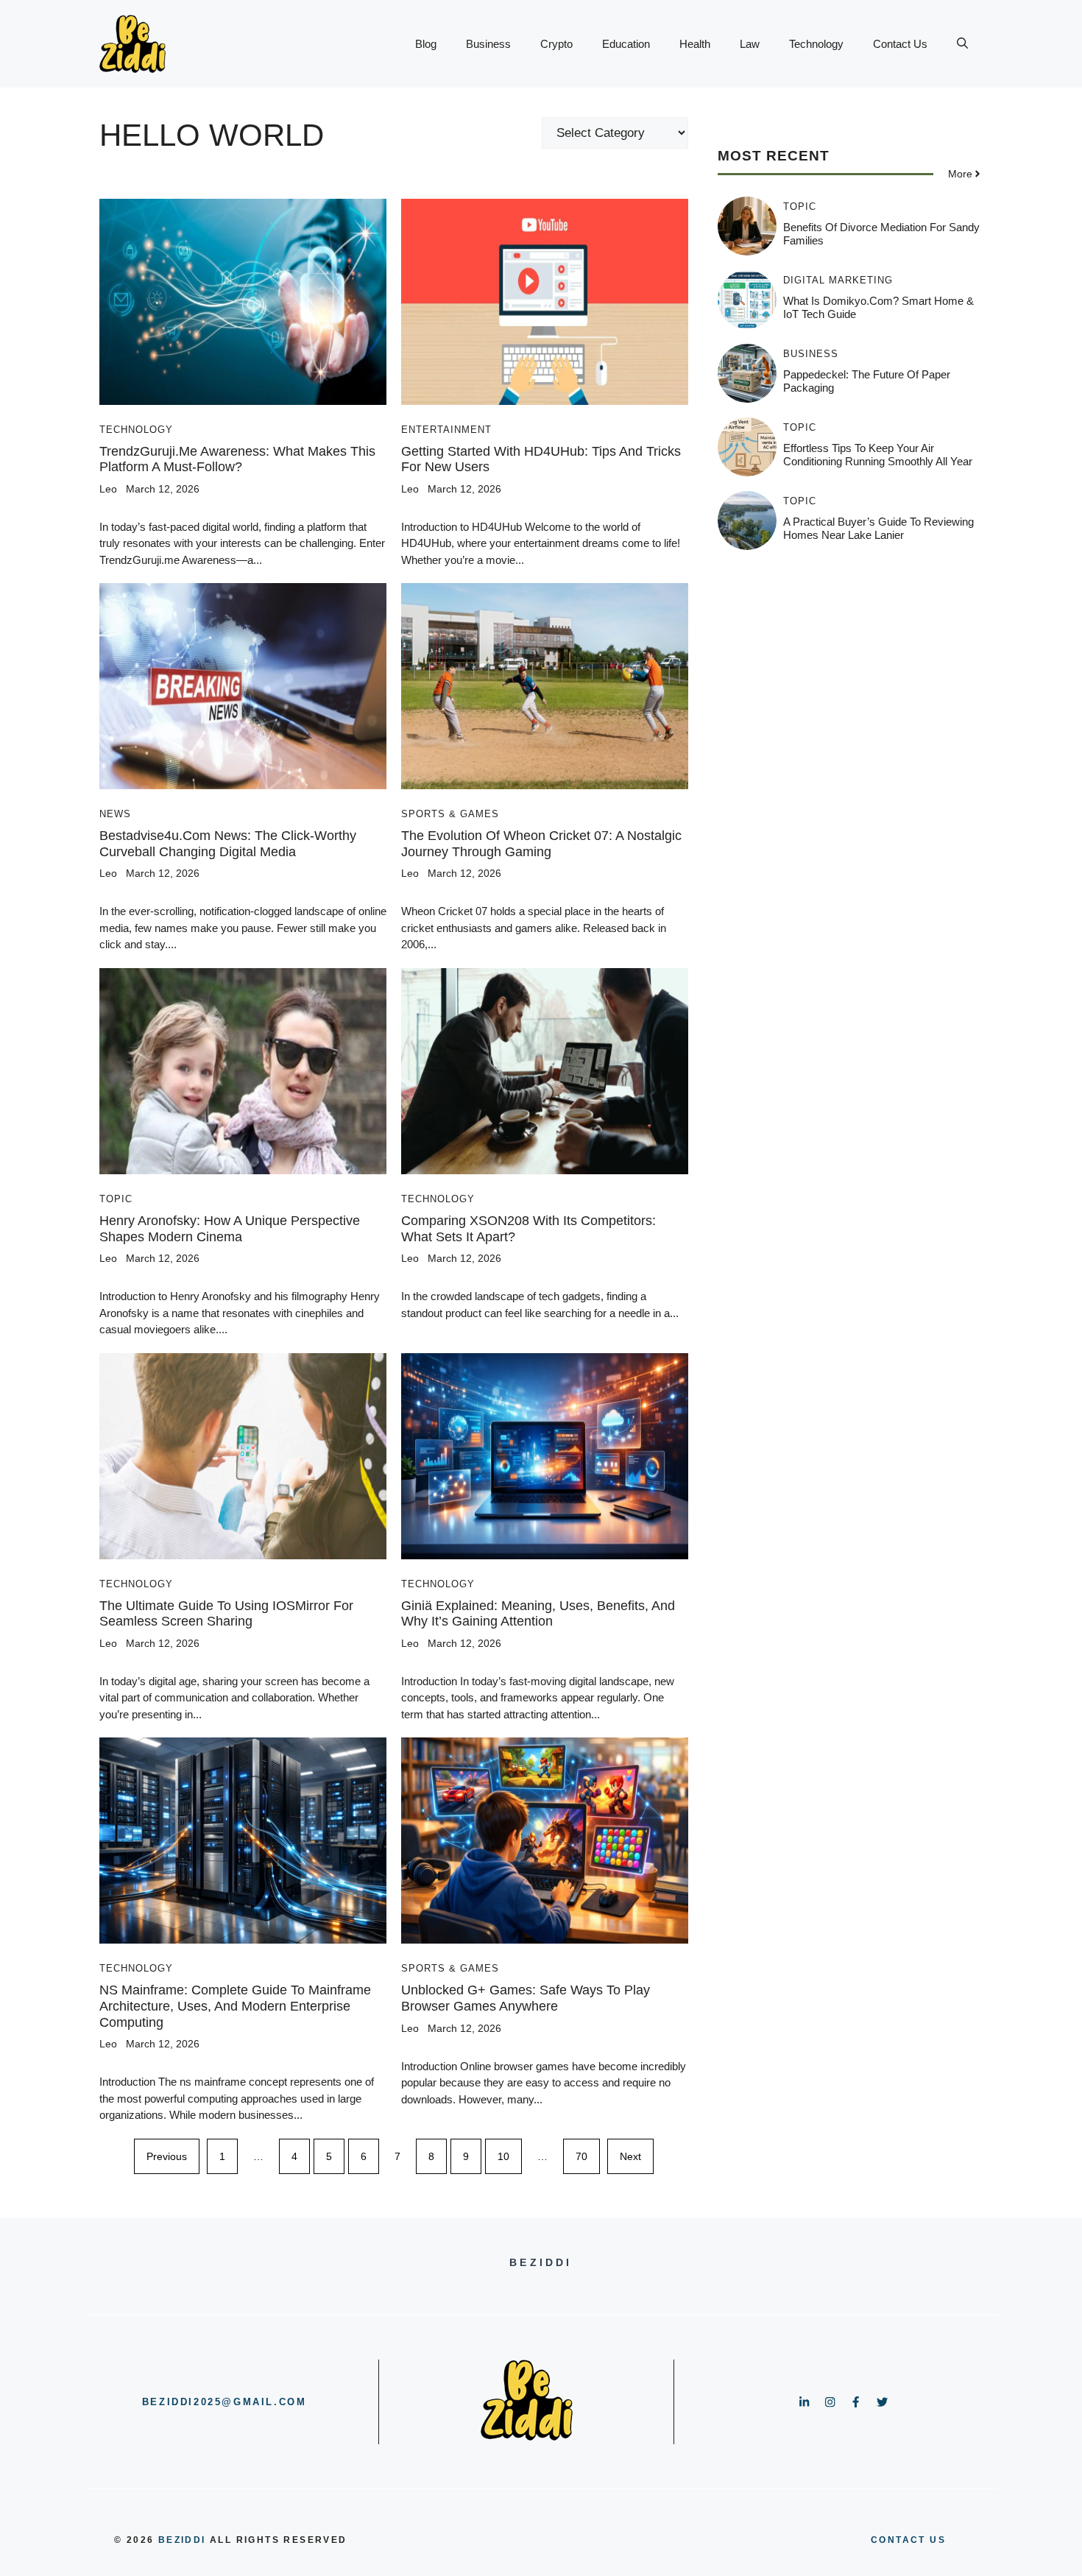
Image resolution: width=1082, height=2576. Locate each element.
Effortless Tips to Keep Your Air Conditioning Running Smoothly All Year (878, 455)
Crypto (556, 44)
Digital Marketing (838, 280)
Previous (167, 2156)
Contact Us (900, 44)
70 (581, 2156)
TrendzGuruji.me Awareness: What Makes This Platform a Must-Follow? (237, 459)
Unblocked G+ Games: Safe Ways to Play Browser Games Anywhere (526, 1998)
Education (626, 44)
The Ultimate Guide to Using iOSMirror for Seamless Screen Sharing (226, 1614)
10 (503, 2156)
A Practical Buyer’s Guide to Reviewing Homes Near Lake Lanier (878, 528)
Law (750, 44)
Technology (816, 44)
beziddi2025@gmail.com (224, 2402)
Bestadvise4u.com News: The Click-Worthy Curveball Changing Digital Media (228, 844)
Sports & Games (450, 814)
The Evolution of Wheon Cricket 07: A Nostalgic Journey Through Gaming (541, 844)
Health (695, 44)
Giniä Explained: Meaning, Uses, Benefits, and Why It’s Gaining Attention (538, 1614)
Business (488, 44)
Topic (116, 1199)
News (115, 814)
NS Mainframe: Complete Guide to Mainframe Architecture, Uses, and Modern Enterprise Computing (235, 2006)
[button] (962, 44)
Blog (426, 44)
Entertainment (446, 430)
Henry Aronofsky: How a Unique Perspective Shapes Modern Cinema (230, 1229)
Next (630, 2156)
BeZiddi (182, 2540)
